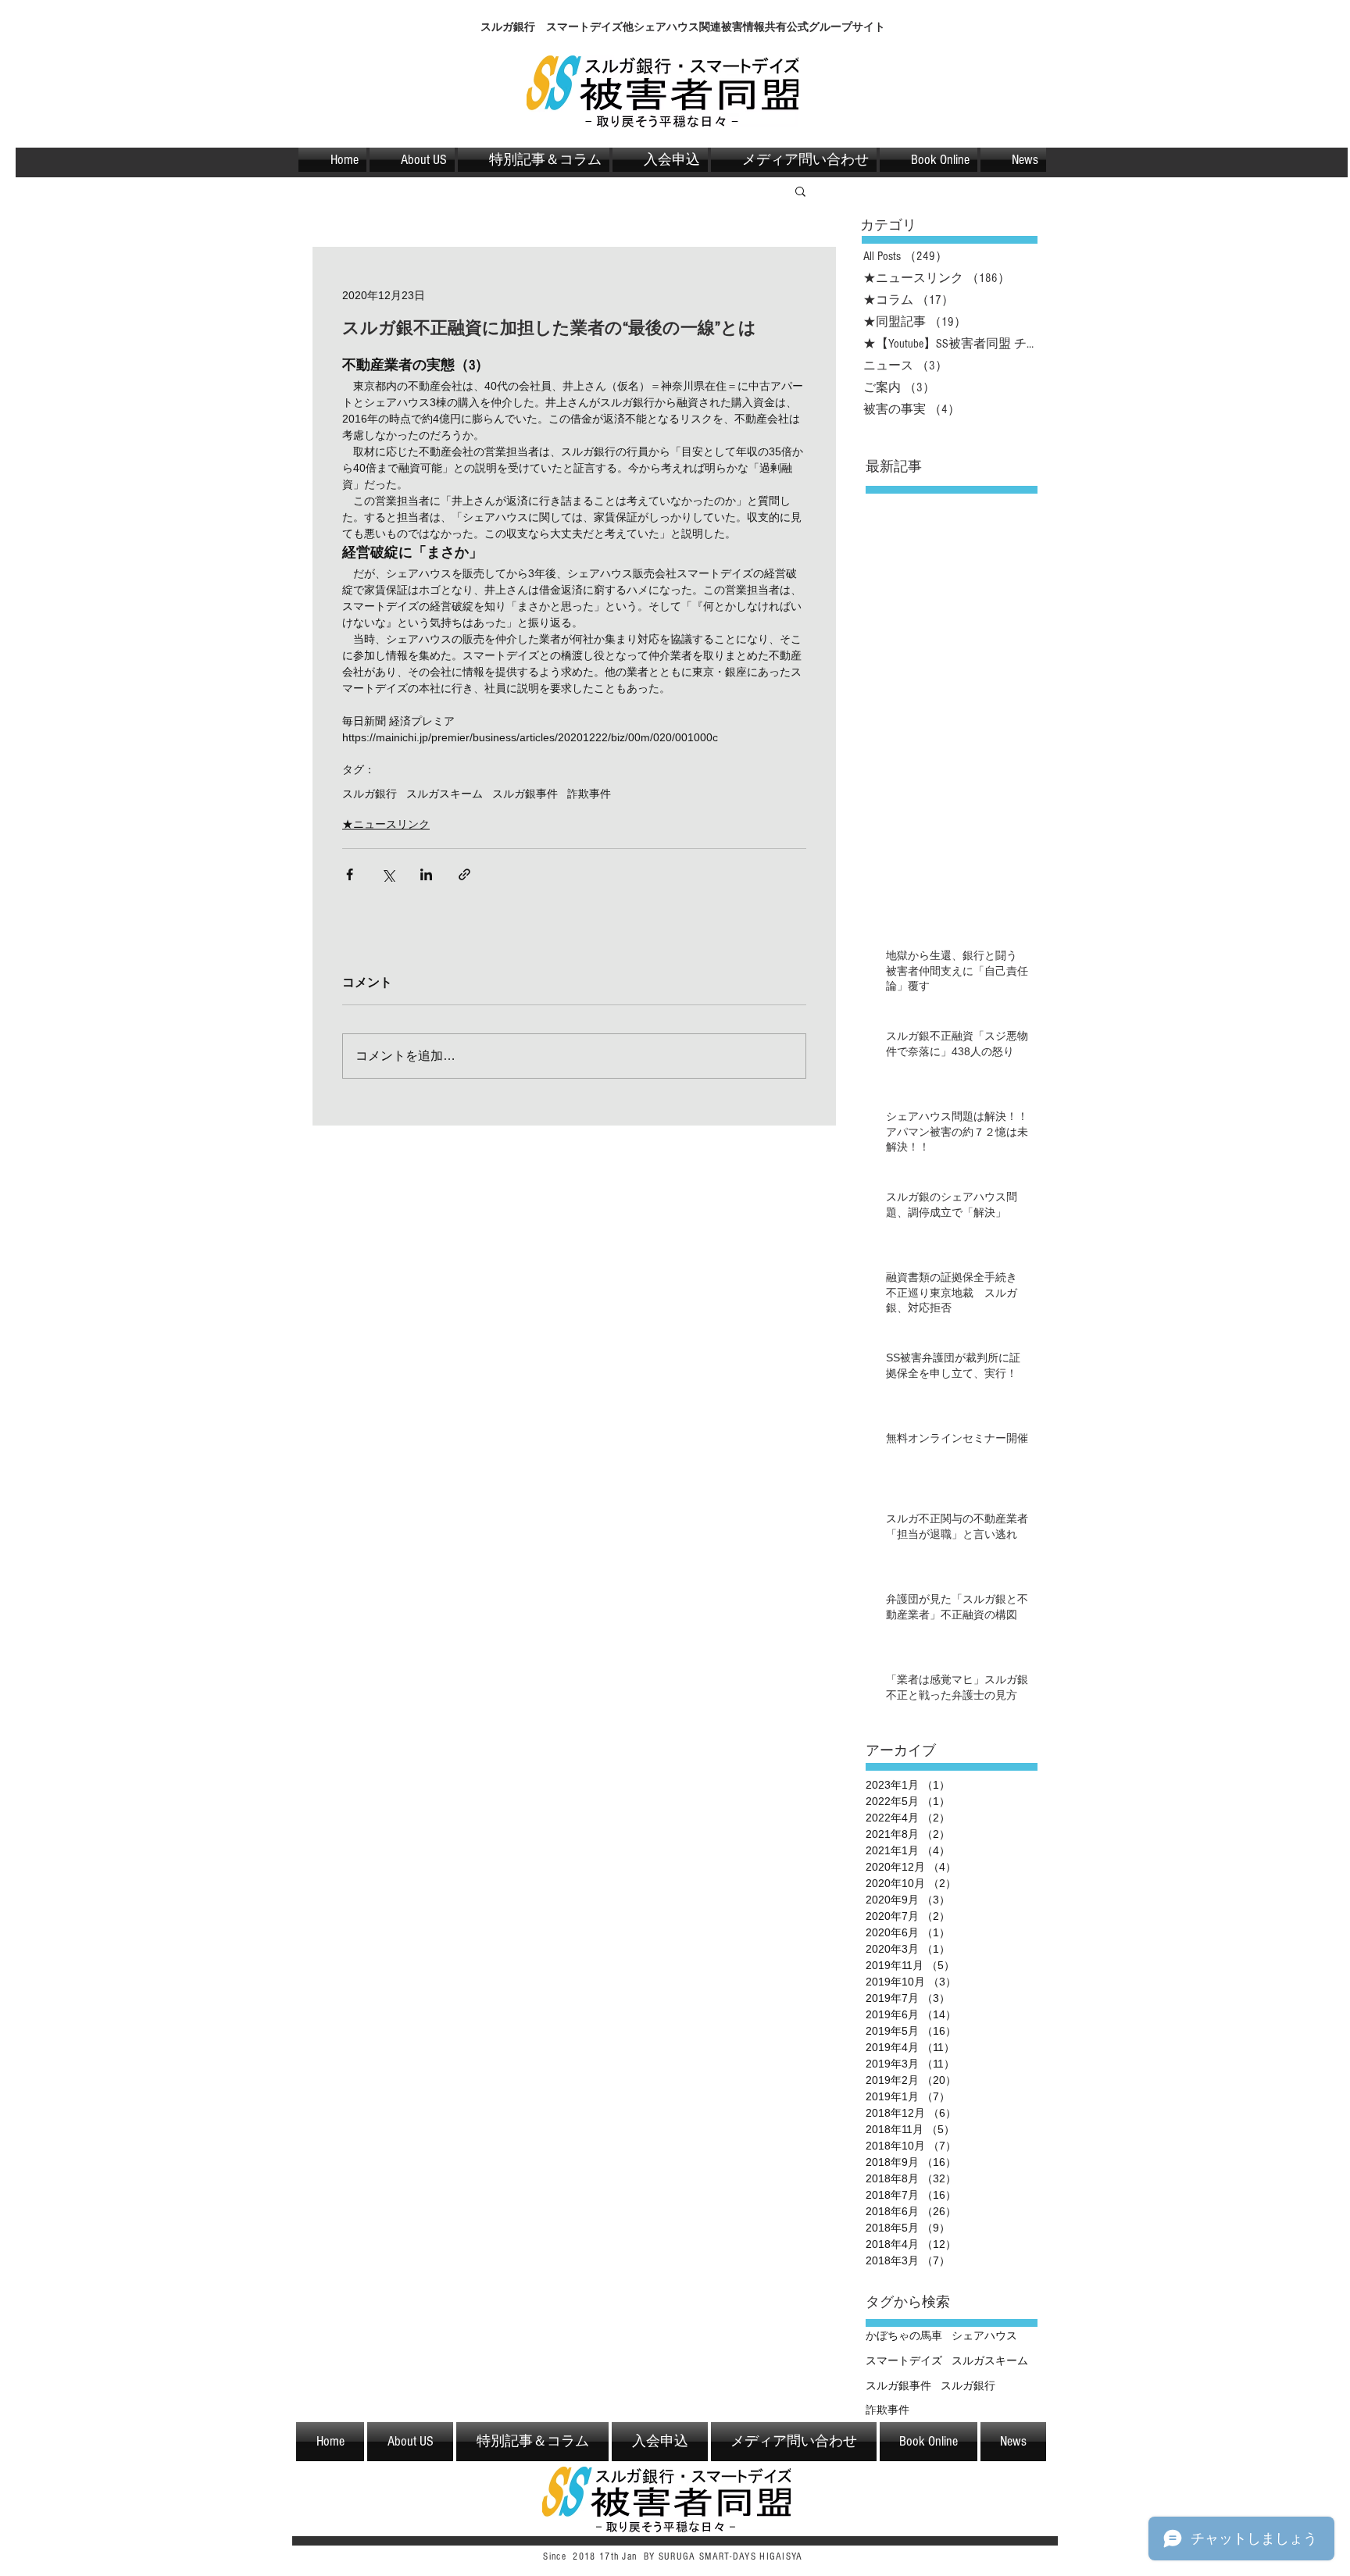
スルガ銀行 (370, 794)
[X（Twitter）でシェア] (388, 874)
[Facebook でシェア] (350, 874)
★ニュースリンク (386, 824)
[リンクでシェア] (464, 874)
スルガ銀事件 (525, 794)
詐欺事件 (589, 794)
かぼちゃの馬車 (904, 2335)
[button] (800, 191)
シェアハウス (984, 2335)
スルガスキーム (445, 794)
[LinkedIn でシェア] (426, 874)
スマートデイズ (904, 2360)
